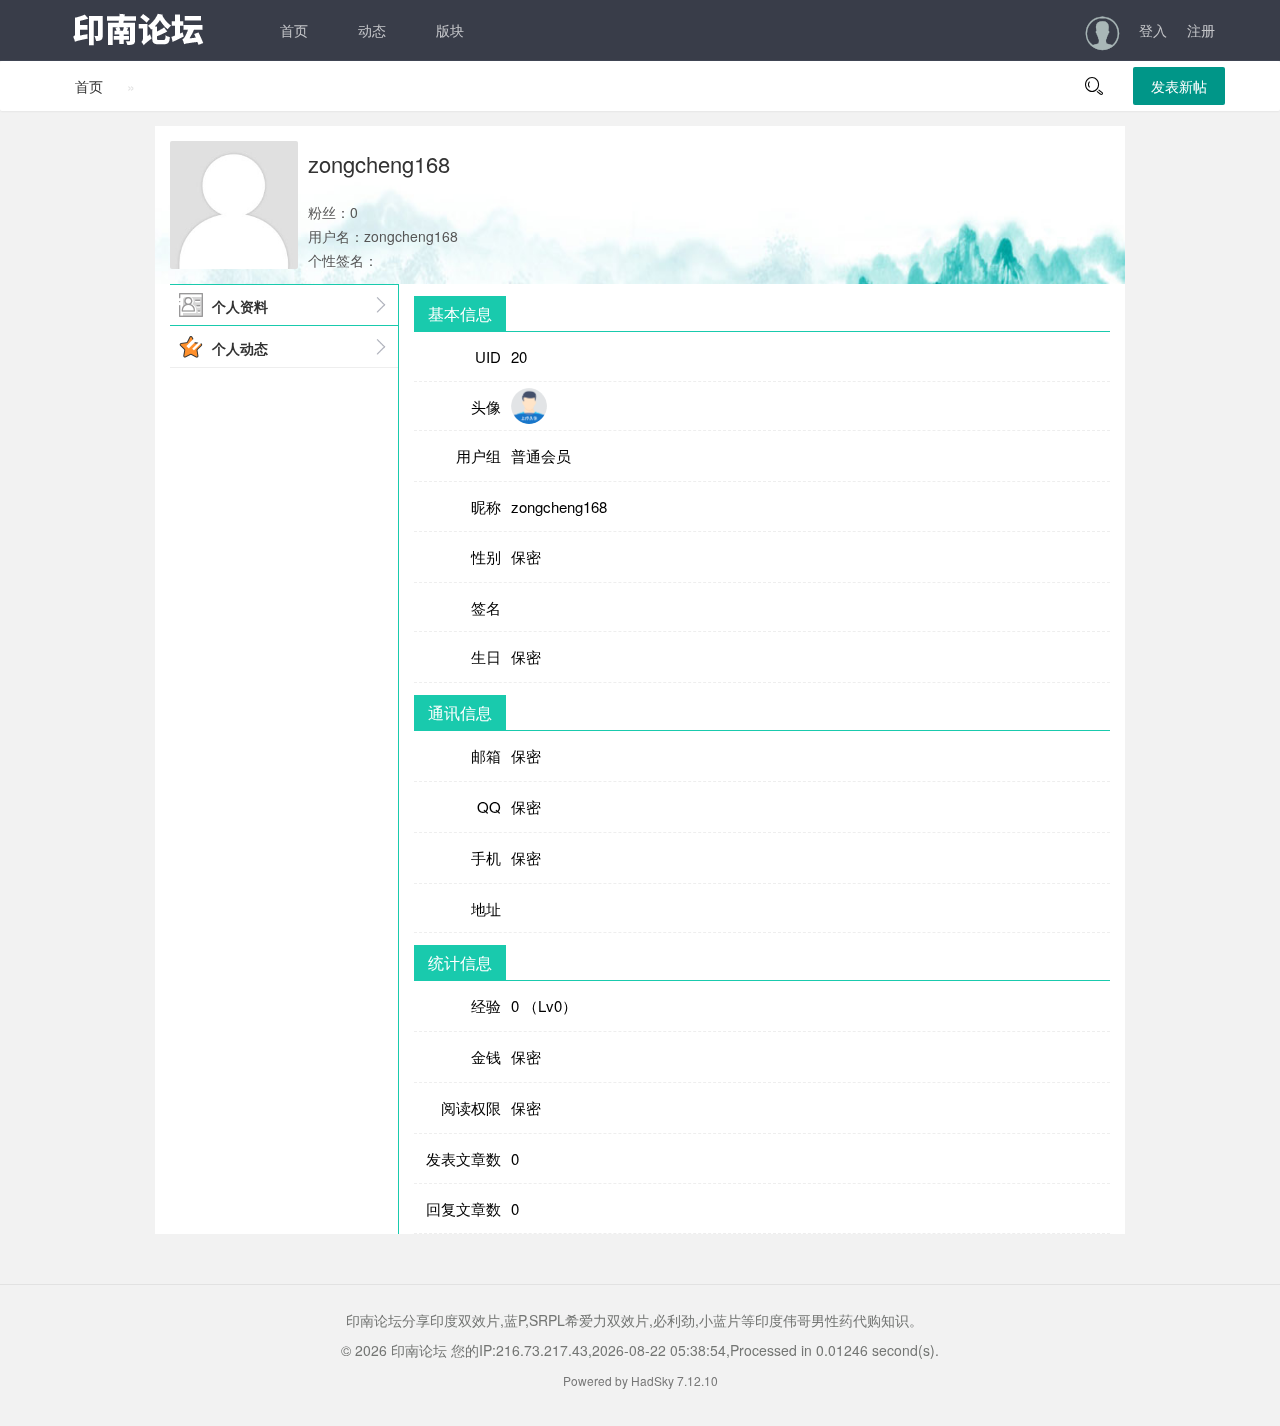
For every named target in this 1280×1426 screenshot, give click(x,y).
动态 (372, 30)
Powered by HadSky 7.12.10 (640, 1380)
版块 (450, 30)
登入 (1153, 30)
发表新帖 (1179, 86)
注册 (1201, 30)
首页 (294, 30)
